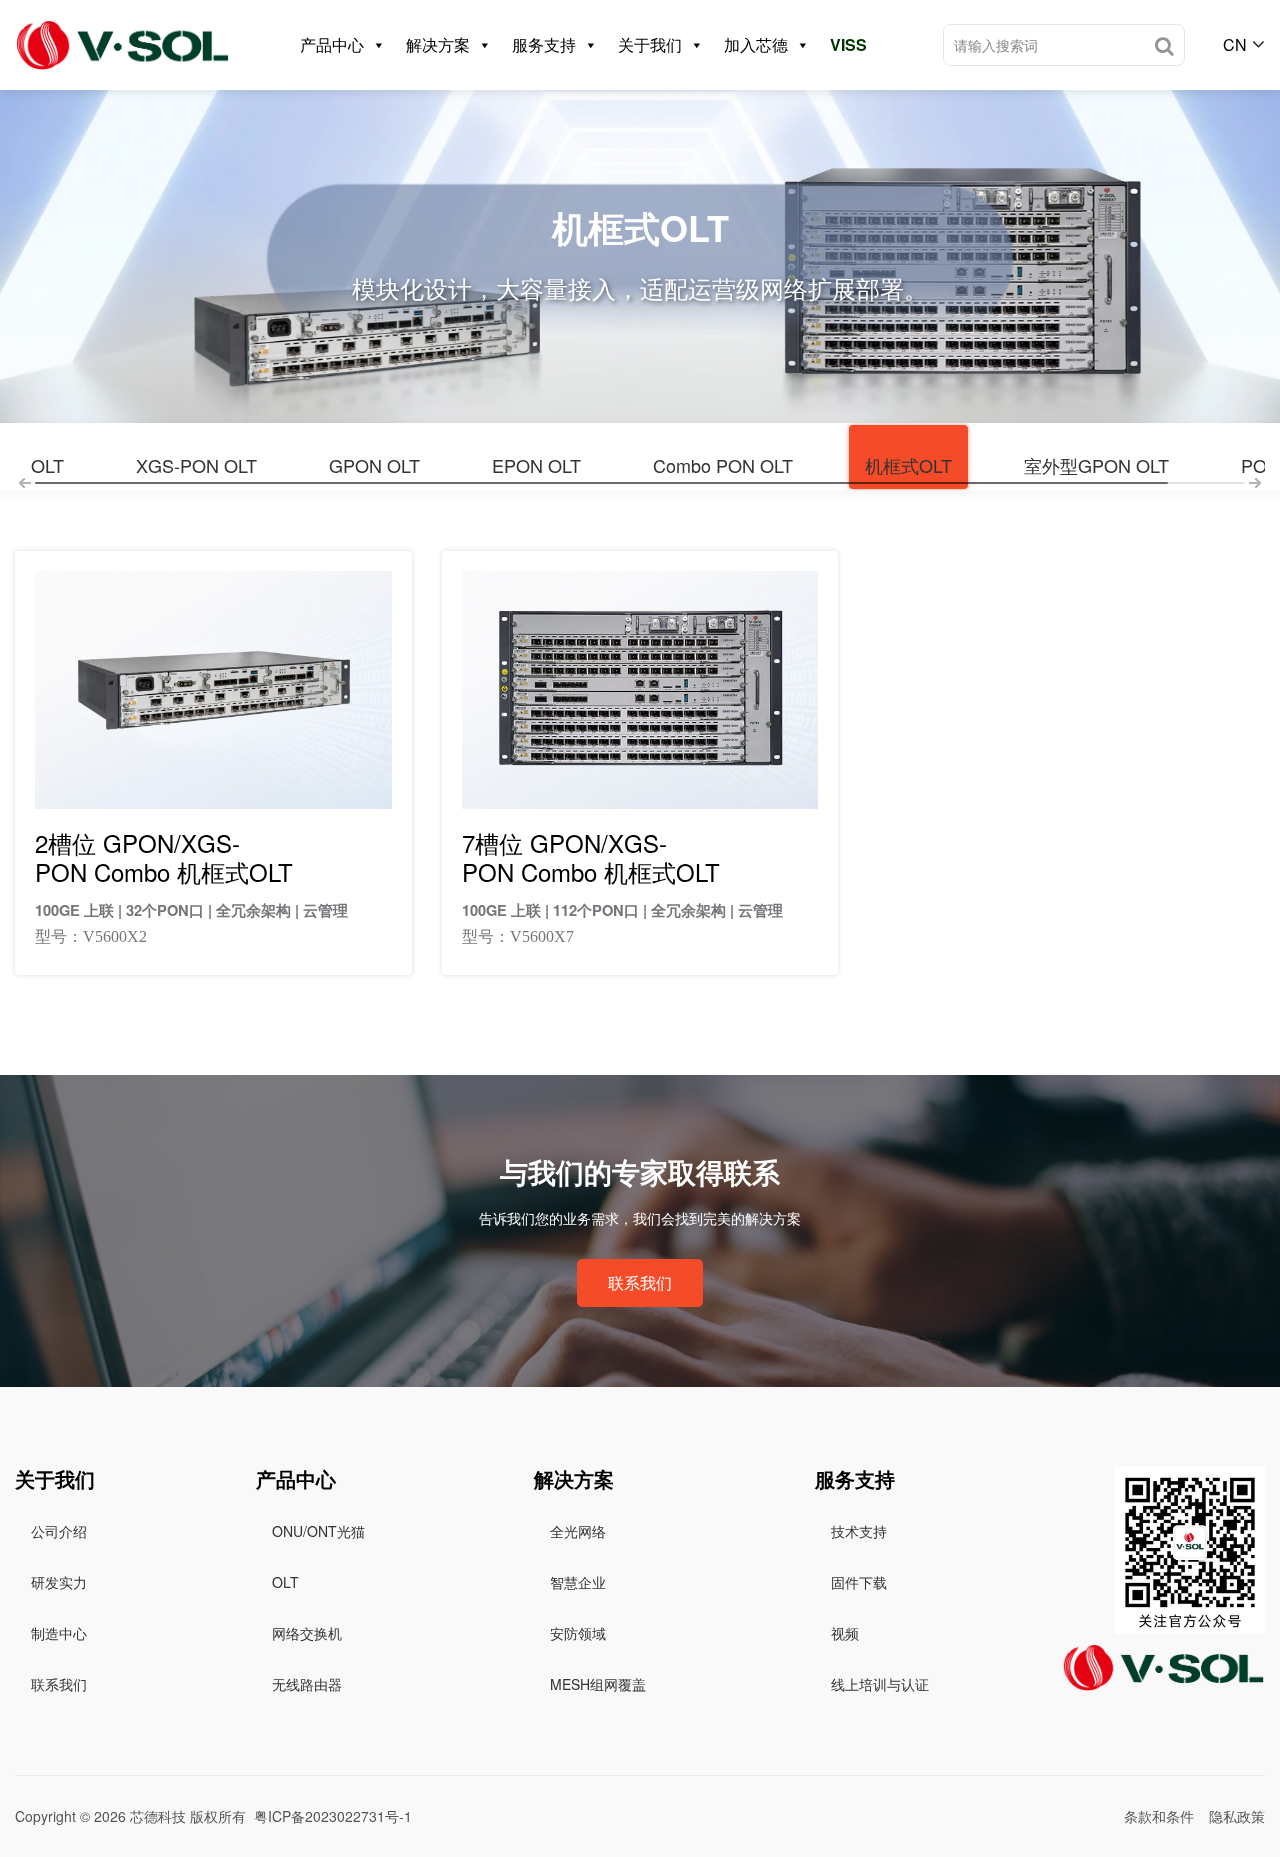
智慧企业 (578, 1582)
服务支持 (544, 44)
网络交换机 (307, 1633)
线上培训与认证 (880, 1684)
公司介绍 (59, 1531)
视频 (845, 1633)
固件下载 (859, 1582)
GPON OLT (374, 465)
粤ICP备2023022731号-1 (333, 1816)
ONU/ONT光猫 (318, 1531)
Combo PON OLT (723, 465)
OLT (47, 465)
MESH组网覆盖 (598, 1684)
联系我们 (640, 1282)
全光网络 (578, 1531)
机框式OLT (908, 465)
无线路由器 (307, 1684)
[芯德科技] (122, 45)
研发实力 (59, 1582)
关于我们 (650, 44)
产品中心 (332, 44)
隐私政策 (1237, 1816)
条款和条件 (1159, 1816)
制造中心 (59, 1633)
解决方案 (438, 44)
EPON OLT (536, 465)
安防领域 (578, 1633)
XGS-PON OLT (196, 465)
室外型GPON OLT (1096, 465)
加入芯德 (756, 44)
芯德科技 (158, 1816)
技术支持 (859, 1531)
